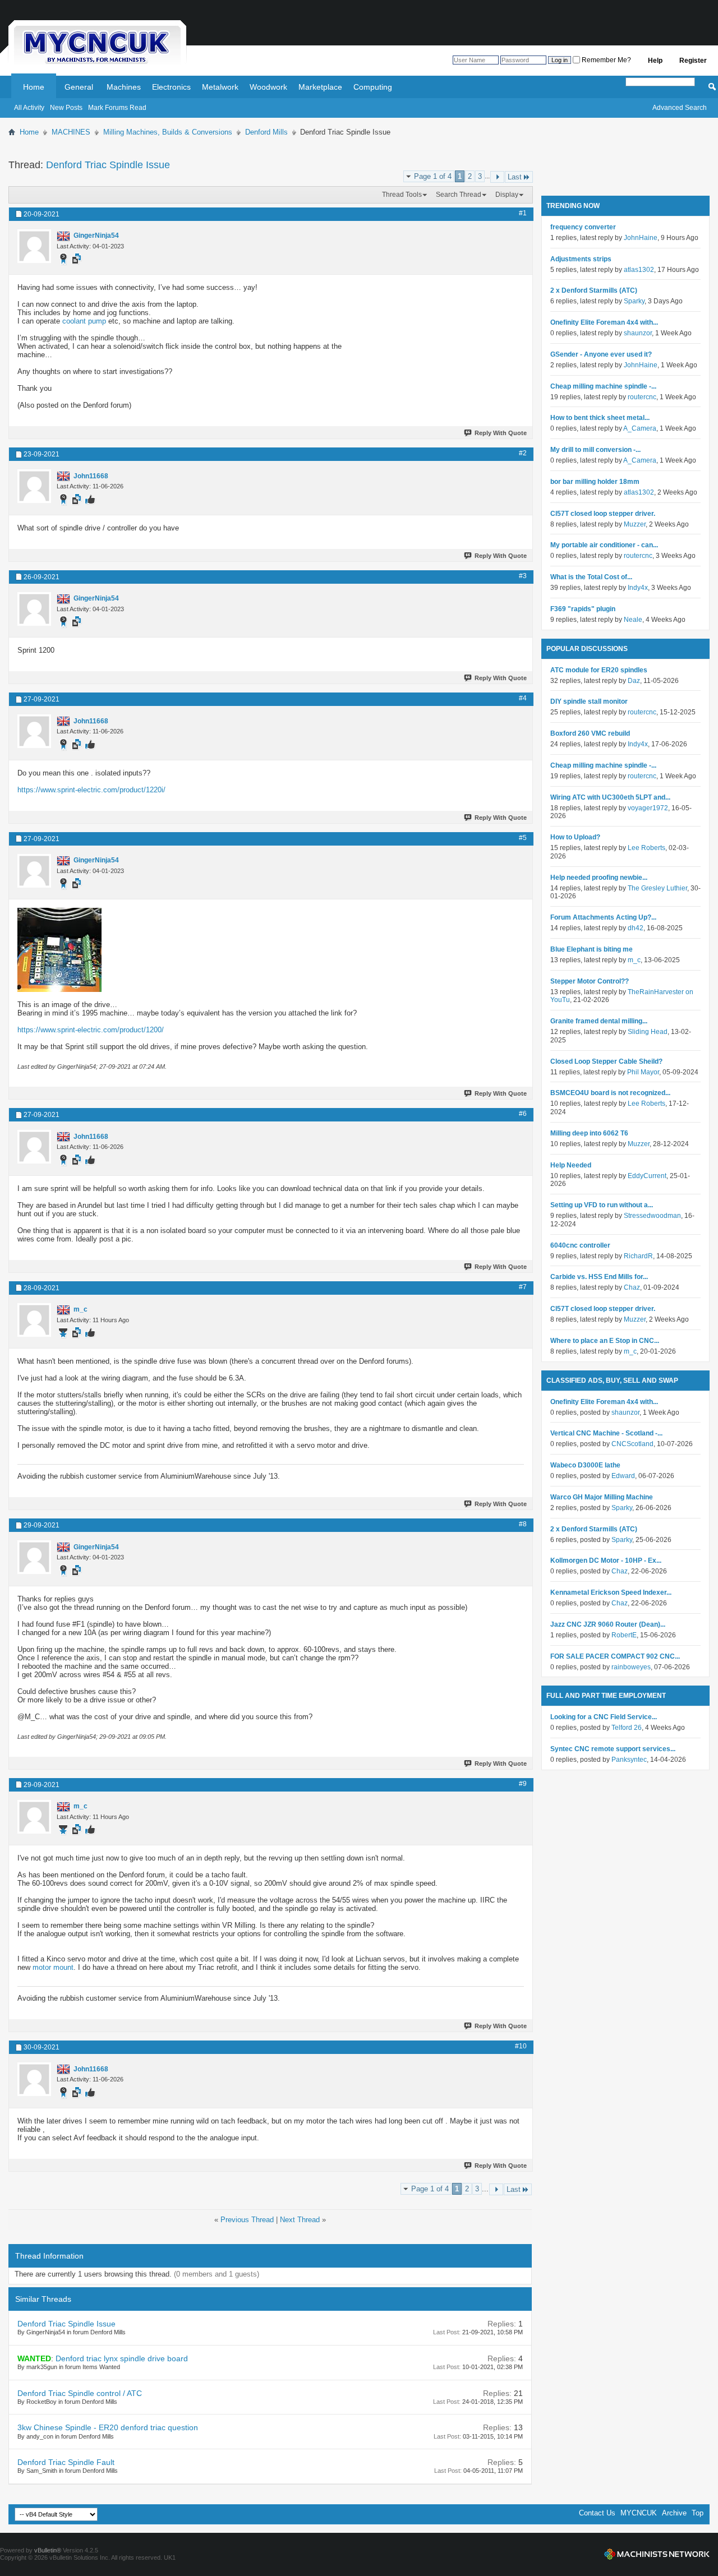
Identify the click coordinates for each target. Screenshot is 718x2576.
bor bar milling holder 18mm (595, 482)
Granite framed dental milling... (599, 1021)
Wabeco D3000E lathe (585, 1465)
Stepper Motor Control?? (590, 981)
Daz (634, 681)
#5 (523, 838)
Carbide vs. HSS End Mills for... (599, 1277)
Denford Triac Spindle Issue (108, 165)
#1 (523, 213)
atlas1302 (639, 270)
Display (507, 195)
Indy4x (638, 588)
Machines (124, 87)
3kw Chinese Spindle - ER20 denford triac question (108, 2427)
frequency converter (583, 227)
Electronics (171, 87)
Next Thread (300, 2220)
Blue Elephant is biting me (592, 949)
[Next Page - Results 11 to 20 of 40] (497, 177)
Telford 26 (627, 1728)
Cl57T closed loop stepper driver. (603, 514)
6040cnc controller (580, 1245)
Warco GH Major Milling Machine (602, 1497)
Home (34, 87)
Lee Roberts (646, 848)
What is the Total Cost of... (591, 577)
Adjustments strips (581, 259)
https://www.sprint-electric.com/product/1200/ (91, 1030)
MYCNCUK (639, 2513)
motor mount (53, 1967)
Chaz (632, 1287)
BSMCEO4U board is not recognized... (610, 1093)
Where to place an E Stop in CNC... (605, 1341)
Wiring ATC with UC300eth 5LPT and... (610, 797)
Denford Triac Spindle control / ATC (80, 2393)
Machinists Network (657, 2554)
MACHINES (71, 132)
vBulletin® (48, 2550)
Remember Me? (606, 60)
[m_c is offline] (34, 1320)
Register (693, 61)
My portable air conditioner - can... (604, 545)
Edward (623, 1476)
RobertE (624, 1635)
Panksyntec (629, 1760)
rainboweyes (631, 1667)
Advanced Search (680, 108)
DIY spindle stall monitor (589, 701)
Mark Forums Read (117, 108)
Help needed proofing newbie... (599, 878)
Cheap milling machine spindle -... (603, 386)
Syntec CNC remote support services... (613, 1749)
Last (515, 177)
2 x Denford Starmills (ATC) (594, 290)
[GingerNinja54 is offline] (34, 246)
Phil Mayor (643, 1072)
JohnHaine (641, 238)
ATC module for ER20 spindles (599, 670)
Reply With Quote (501, 433)
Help (655, 61)
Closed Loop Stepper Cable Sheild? (606, 1061)
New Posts (66, 108)
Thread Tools (402, 195)
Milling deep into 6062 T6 (589, 1133)
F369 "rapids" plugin (583, 609)
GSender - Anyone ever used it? (601, 354)
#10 (521, 2046)
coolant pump (84, 321)
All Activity (29, 108)
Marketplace (320, 87)
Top (698, 2513)
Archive (674, 2513)
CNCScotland (632, 1444)
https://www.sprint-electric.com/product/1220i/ (91, 790)
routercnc (642, 397)
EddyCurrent (647, 1176)
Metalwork (220, 87)
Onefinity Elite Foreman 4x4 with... (604, 322)
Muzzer (635, 524)
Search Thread (459, 195)
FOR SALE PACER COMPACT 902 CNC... (615, 1656)
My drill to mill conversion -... (595, 450)
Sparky (634, 301)
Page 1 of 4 (433, 176)
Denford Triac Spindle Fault (66, 2462)
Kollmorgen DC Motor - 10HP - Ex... (606, 1561)
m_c (634, 960)
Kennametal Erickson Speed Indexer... (611, 1592)
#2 (523, 453)
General (79, 87)
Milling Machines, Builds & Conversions (168, 132)
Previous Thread (247, 2220)
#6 (523, 1114)
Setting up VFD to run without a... (602, 1205)
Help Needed (571, 1165)
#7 (523, 1287)
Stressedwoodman (652, 1216)
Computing (373, 87)
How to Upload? (575, 837)
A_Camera (640, 428)
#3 (523, 576)
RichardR (638, 1256)
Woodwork (268, 87)
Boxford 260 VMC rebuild (590, 733)
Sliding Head (648, 1032)
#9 (523, 1784)
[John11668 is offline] (34, 486)
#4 (523, 698)
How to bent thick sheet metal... (600, 418)
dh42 (636, 928)
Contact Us (597, 2513)
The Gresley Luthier (657, 888)
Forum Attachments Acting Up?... (603, 917)
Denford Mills (266, 132)
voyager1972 (648, 808)
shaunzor (638, 333)
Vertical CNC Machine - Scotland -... (606, 1433)
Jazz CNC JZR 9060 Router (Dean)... (608, 1624)
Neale (633, 620)
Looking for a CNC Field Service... (604, 1717)
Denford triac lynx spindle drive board (122, 2358)
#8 (523, 1524)
